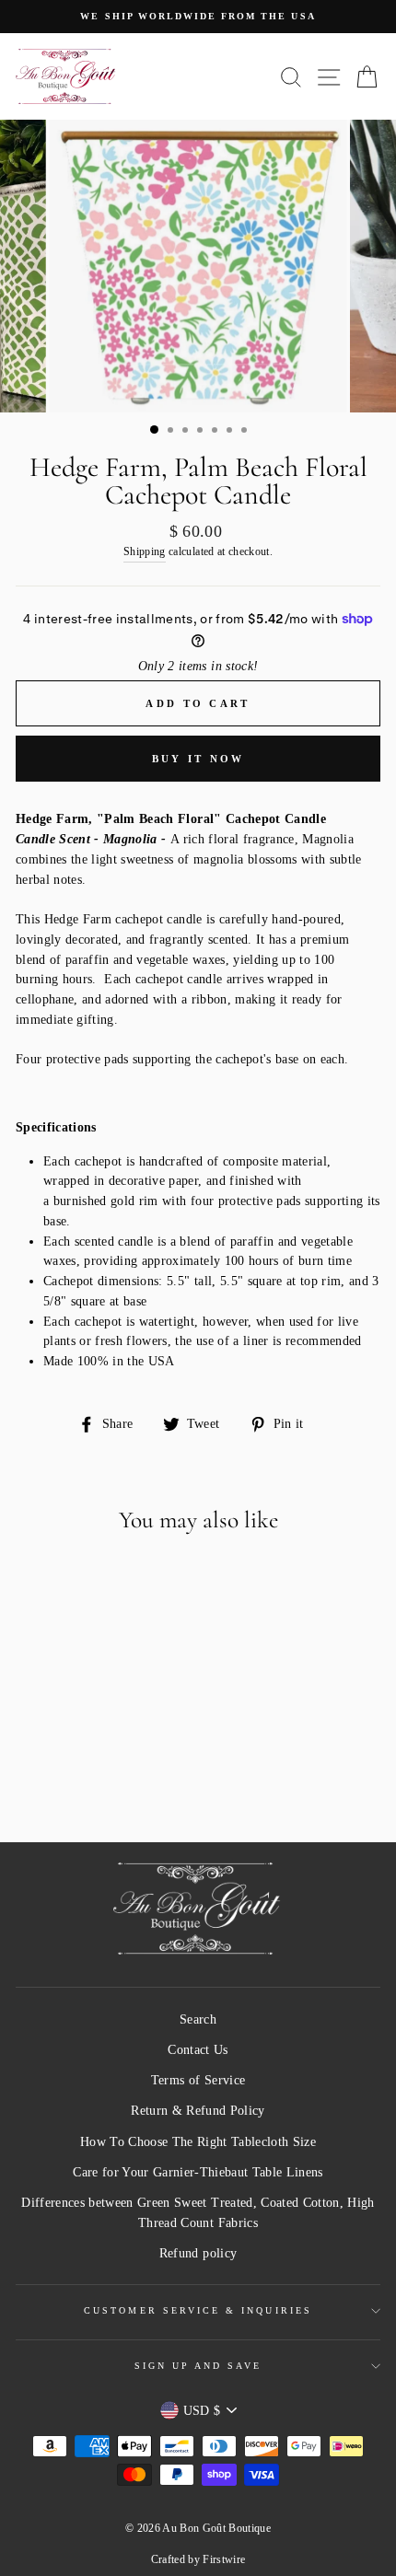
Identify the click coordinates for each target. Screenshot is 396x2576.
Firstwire (224, 2559)
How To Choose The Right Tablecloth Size (198, 2142)
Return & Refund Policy (198, 2111)
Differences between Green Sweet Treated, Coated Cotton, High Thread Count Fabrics (198, 2213)
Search (198, 2019)
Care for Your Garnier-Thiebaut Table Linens (198, 2172)
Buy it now (198, 759)
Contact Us (198, 2050)
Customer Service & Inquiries (198, 2310)
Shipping (145, 552)
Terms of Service (198, 2080)
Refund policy (198, 2253)
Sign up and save (198, 2366)
